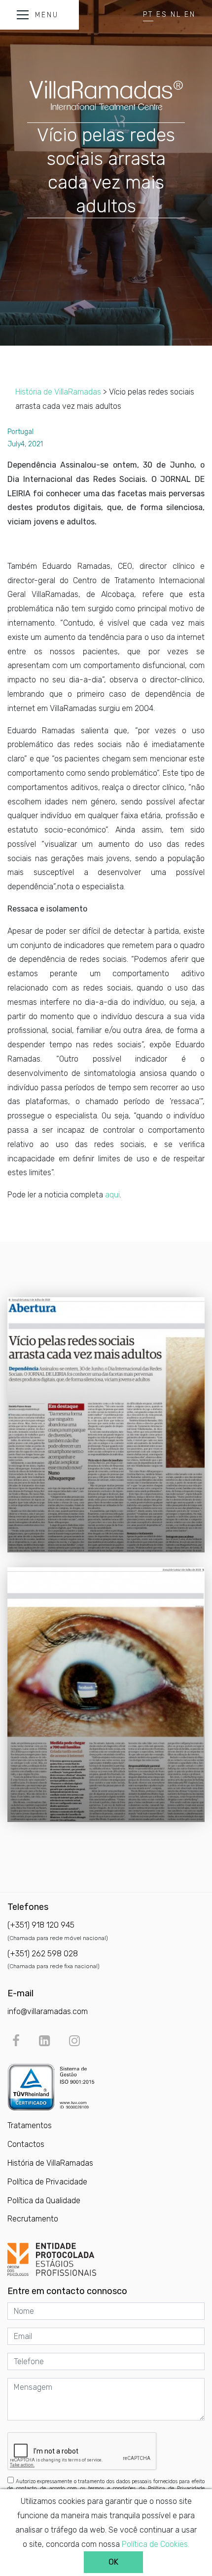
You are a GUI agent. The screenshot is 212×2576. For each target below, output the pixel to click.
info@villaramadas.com (48, 2011)
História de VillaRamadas (58, 392)
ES (162, 15)
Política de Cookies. (156, 2544)
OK (113, 2562)
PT (148, 15)
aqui (112, 1195)
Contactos (26, 2144)
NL (176, 15)
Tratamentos (30, 2125)
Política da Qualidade (44, 2200)
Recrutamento (33, 2219)
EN (190, 15)
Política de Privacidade (47, 2182)
